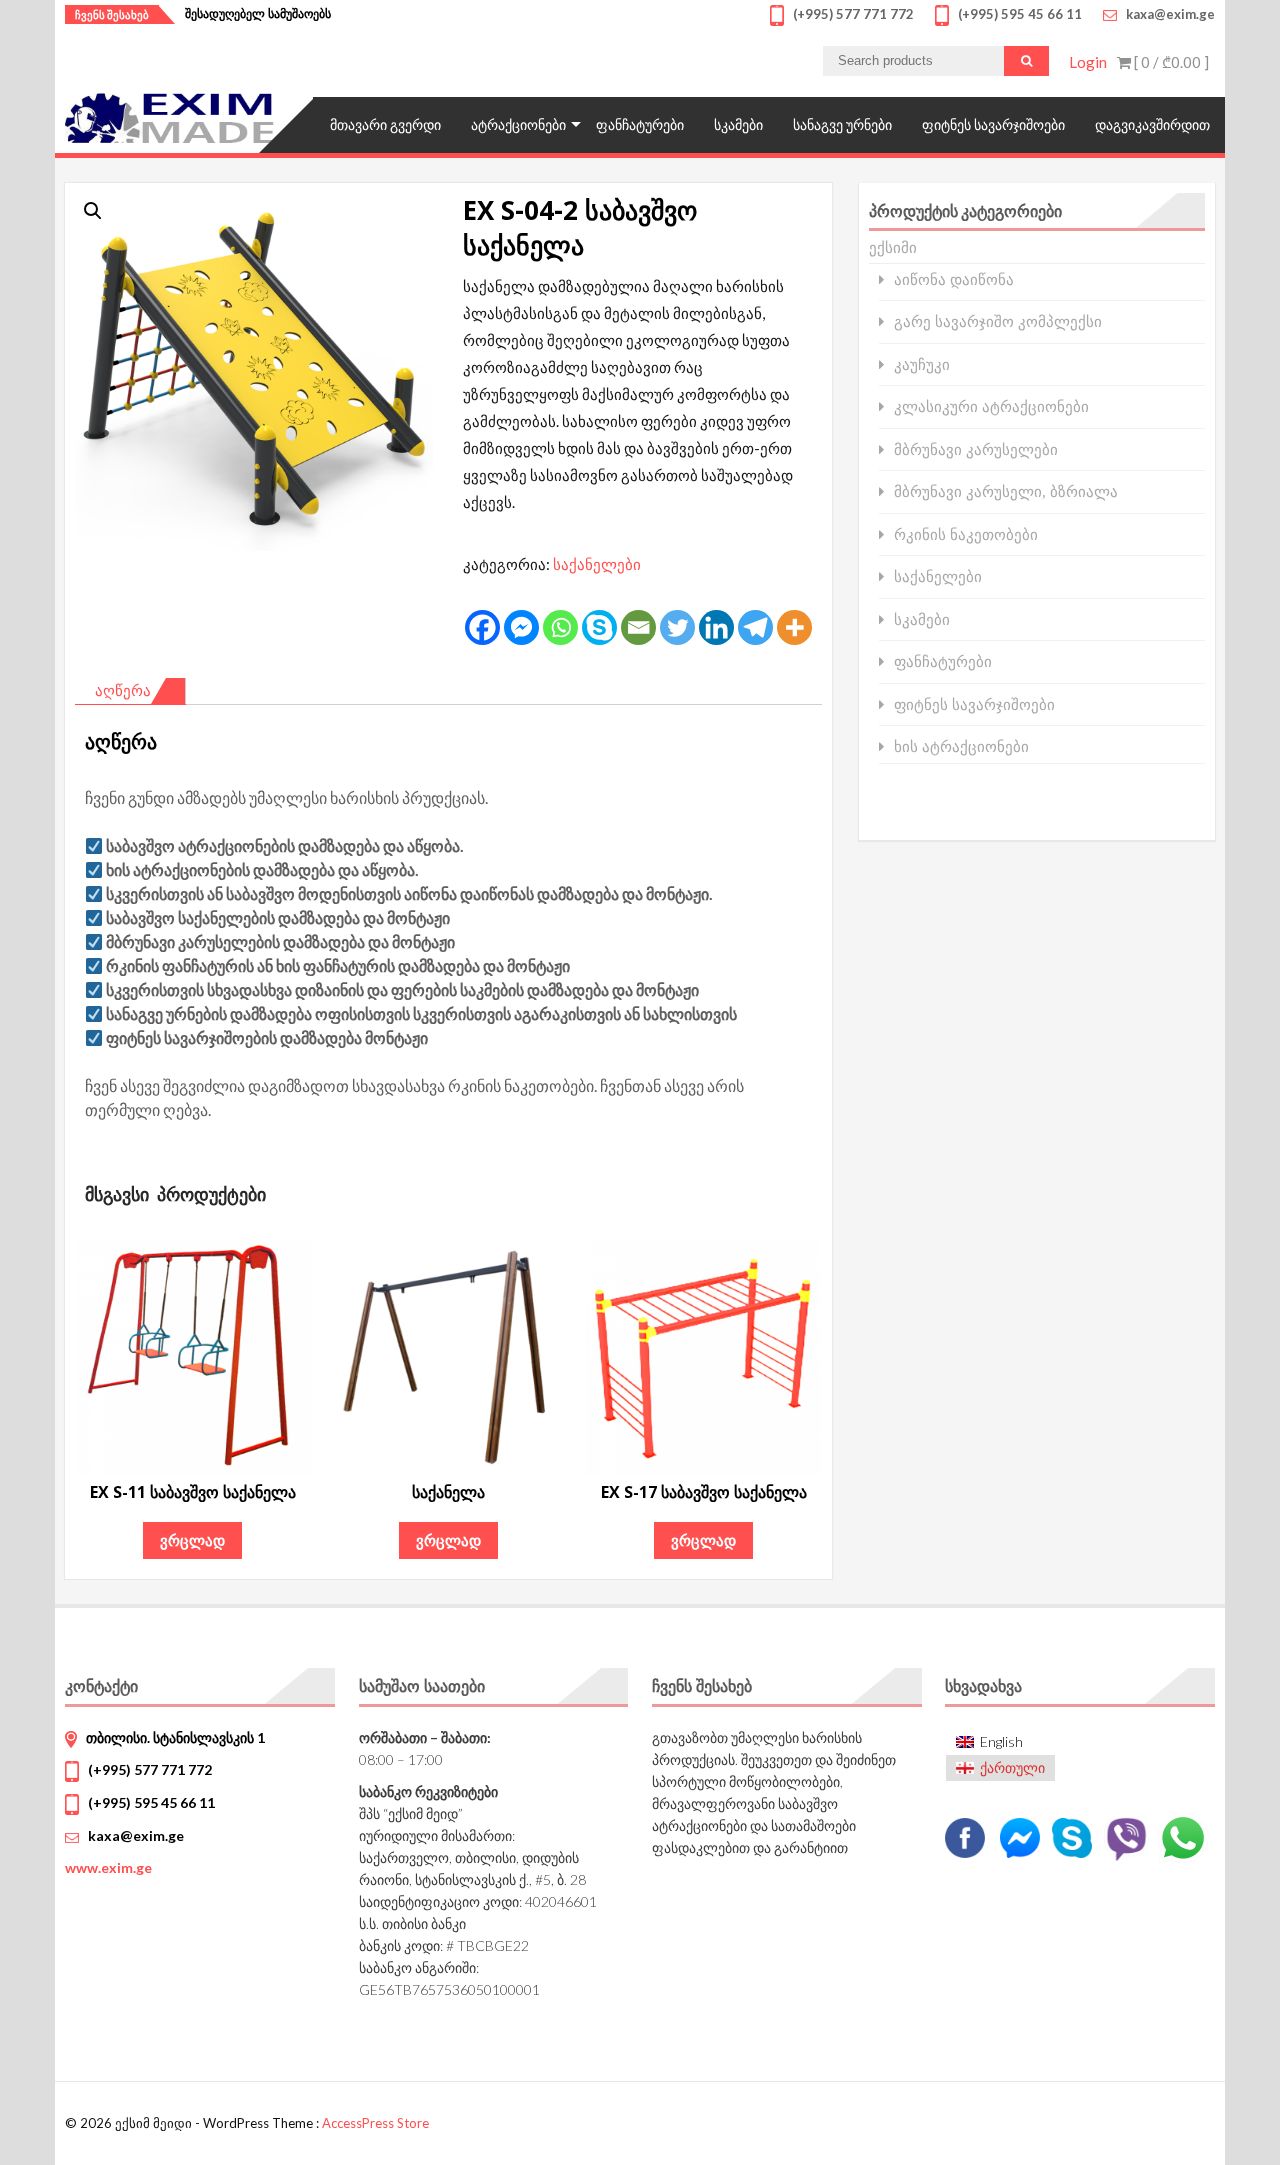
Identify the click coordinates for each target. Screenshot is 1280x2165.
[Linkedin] (716, 627)
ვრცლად (192, 1540)
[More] (794, 627)
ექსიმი (893, 247)
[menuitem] (1000, 1741)
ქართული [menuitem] (1012, 1767)
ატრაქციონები (518, 124)
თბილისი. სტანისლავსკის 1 (175, 1737)
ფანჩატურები (640, 124)
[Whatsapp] (560, 627)
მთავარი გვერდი (385, 124)
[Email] (638, 627)
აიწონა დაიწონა (954, 279)
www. (108, 1867)
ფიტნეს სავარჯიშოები (993, 124)
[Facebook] (482, 627)
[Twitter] (677, 627)
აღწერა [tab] (123, 690)
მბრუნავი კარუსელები (976, 449)
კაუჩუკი (922, 364)
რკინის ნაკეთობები (966, 534)
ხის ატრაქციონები (961, 746)
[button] (93, 211)
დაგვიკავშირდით (1152, 124)
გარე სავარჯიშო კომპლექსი (998, 321)
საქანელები (597, 564)
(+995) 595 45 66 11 (151, 1802)
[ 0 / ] (1170, 62)
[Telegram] (755, 627)
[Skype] (599, 627)
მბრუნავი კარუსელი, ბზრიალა (1006, 491)
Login (1088, 62)
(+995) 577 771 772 (150, 1769)
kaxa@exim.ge (136, 1835)
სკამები (738, 124)
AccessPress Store (375, 2123)
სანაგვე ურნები (842, 124)
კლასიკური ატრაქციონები (991, 406)
